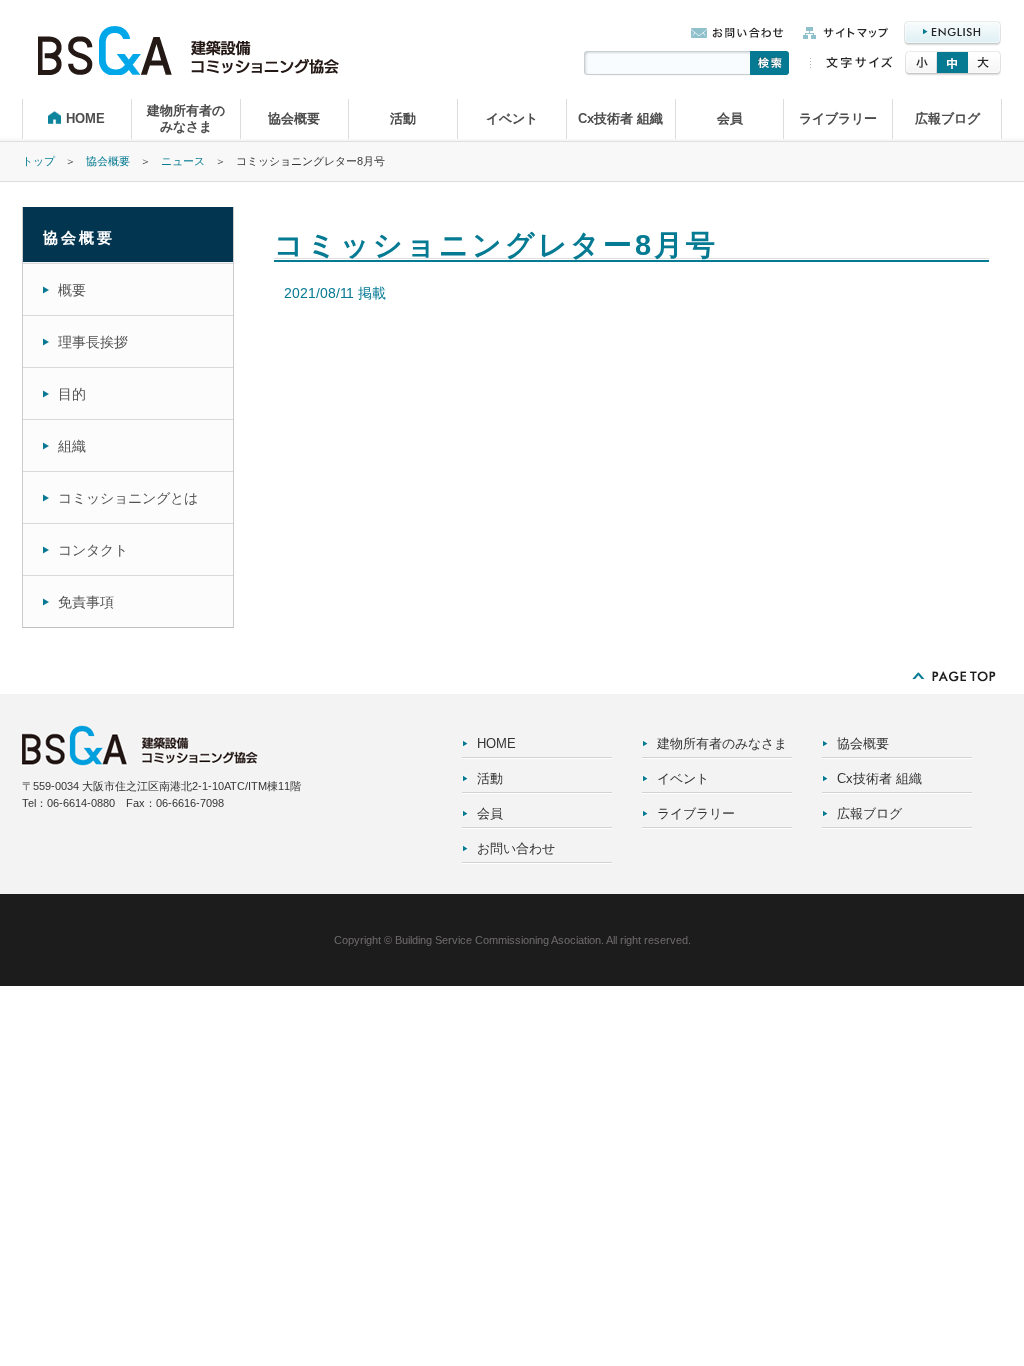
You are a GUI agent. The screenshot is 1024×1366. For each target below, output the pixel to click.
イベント (512, 118)
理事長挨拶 (93, 342)
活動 (403, 118)
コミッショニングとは (128, 498)
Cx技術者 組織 (620, 118)
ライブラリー (838, 118)
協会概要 (294, 118)
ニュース (183, 161)
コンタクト (93, 550)
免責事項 (86, 602)
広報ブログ (947, 118)
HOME (85, 118)
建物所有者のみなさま (186, 118)
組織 (72, 446)
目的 (72, 394)
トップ (38, 161)
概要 (72, 290)
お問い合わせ (516, 848)
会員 (730, 118)
